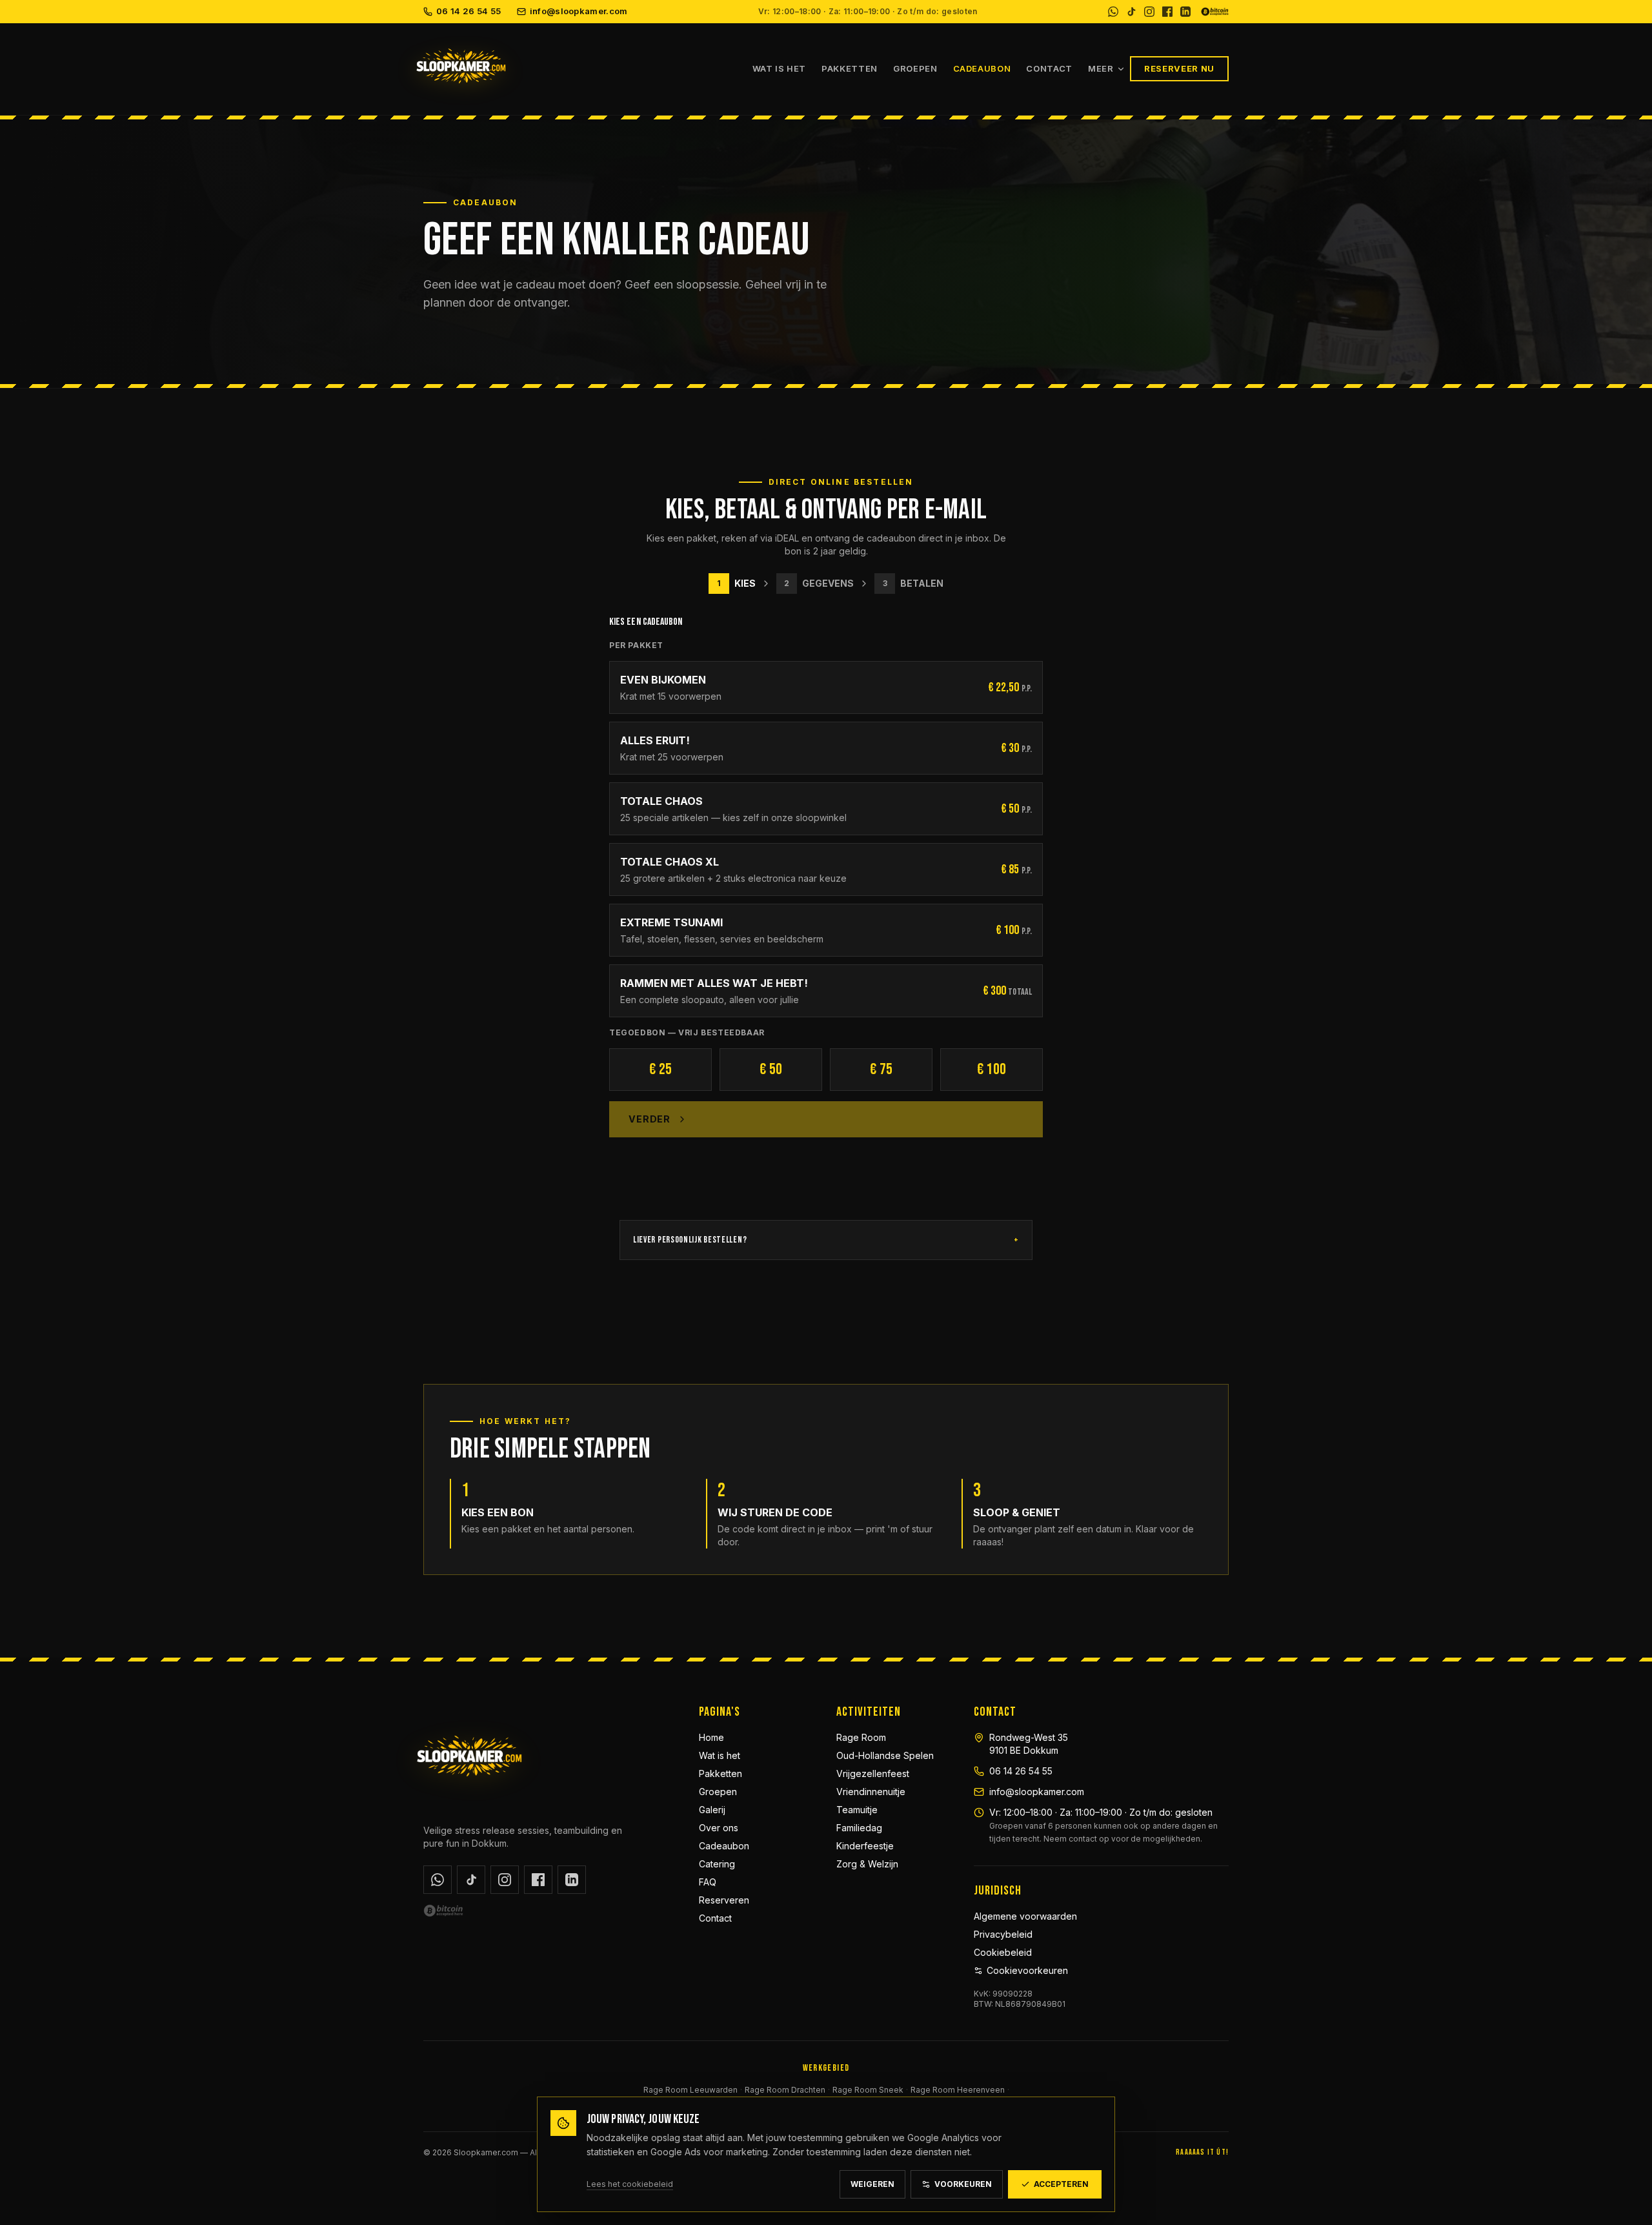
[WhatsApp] (1113, 12)
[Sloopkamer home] (580, 69)
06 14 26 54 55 (469, 11)
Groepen (915, 68)
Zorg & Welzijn (867, 1864)
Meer (1101, 68)
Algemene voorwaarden (1025, 1916)
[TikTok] (1131, 12)
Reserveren (724, 1900)
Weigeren (872, 2184)
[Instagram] (1149, 12)
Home (711, 1737)
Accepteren (1061, 2184)
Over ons (719, 1828)
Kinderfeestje (865, 1846)
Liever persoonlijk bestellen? (826, 1240)
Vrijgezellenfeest (873, 1773)
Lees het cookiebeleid (630, 2184)
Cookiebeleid (1003, 1952)
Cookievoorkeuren (1027, 1970)
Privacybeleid (1003, 1934)
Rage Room (861, 1737)
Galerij (712, 1810)
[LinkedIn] (1185, 12)
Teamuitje (857, 1810)
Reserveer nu (1179, 68)
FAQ (708, 1882)
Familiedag (859, 1828)
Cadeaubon (982, 68)
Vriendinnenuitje (871, 1792)
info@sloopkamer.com (579, 11)
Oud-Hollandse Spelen (885, 1755)
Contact (1049, 68)
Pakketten (850, 68)
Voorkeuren (963, 2184)
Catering (717, 1864)
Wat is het (780, 68)
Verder (650, 1119)
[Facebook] (1167, 12)
